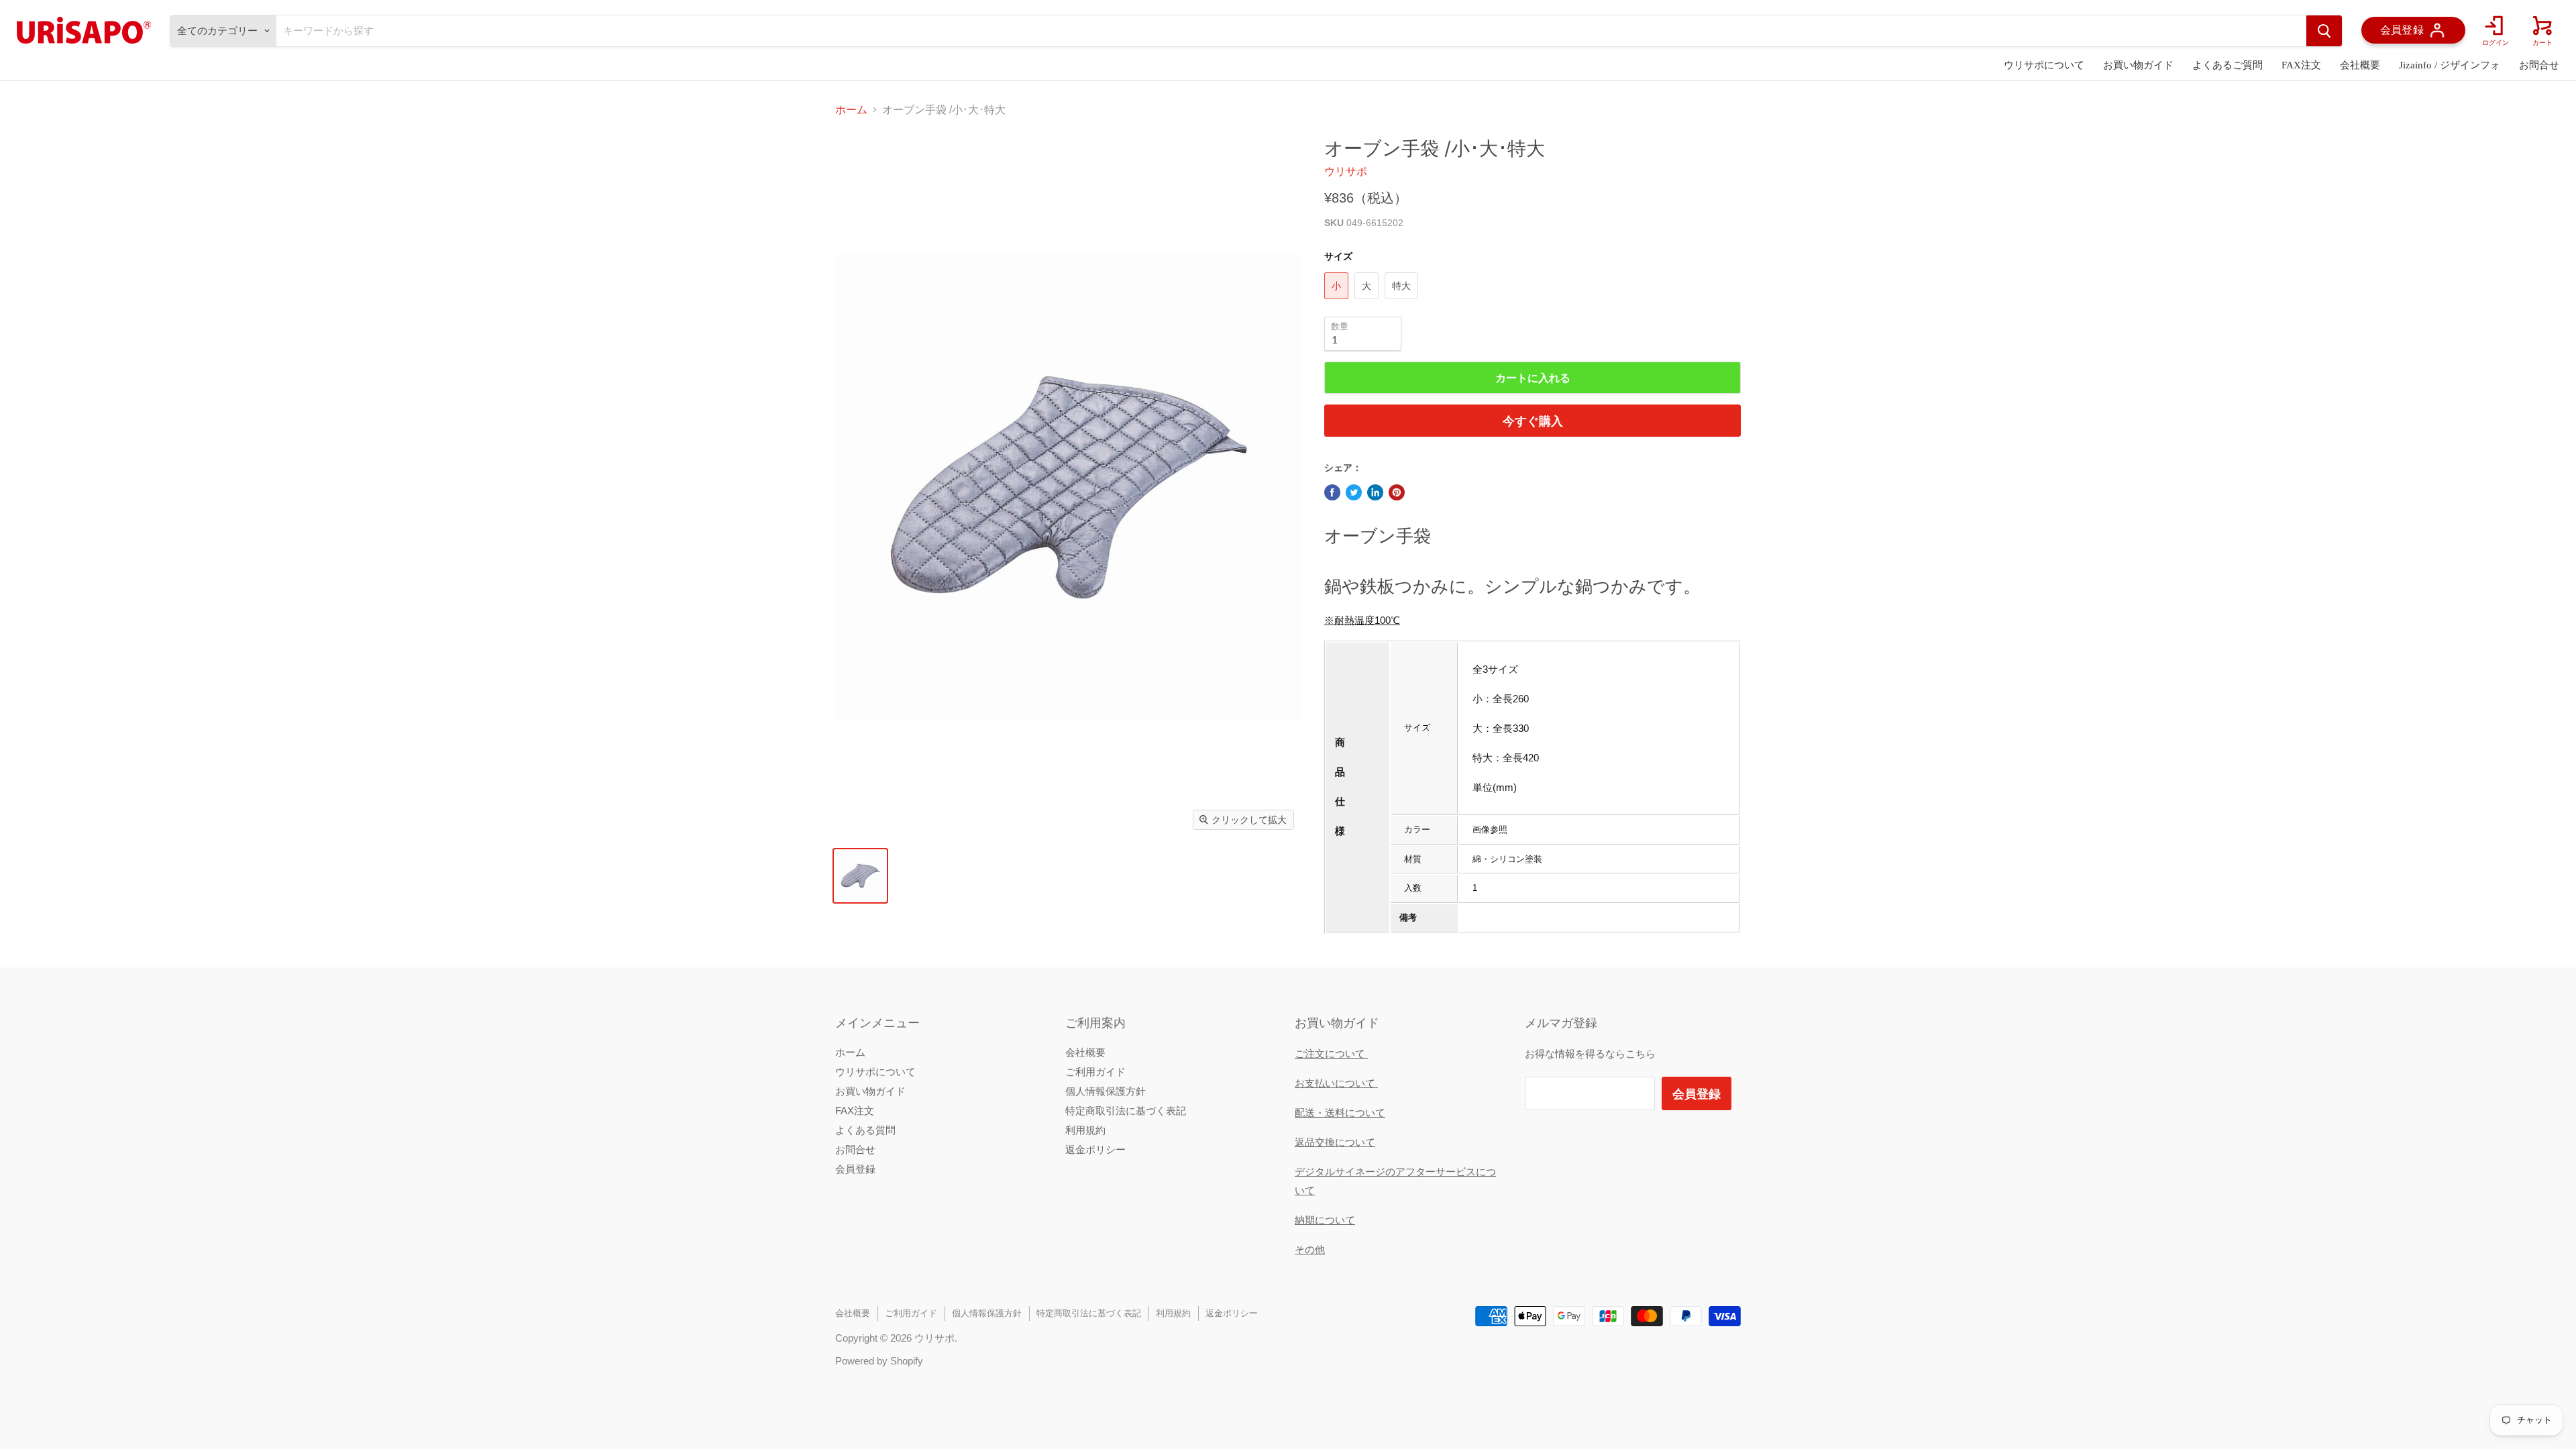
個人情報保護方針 (1106, 1091)
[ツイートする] (1354, 492)
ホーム (851, 110)
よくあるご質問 (2228, 65)
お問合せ (2539, 65)
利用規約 (1085, 1130)
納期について (1325, 1220)
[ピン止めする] (1397, 492)
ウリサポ (1346, 171)
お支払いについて (1336, 1083)
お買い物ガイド (2138, 65)
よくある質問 (865, 1130)
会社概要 (2360, 65)
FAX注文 (2301, 65)
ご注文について (1331, 1054)
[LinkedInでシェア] (1375, 492)
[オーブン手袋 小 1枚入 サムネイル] (860, 876)
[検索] (2324, 31)
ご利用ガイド (1095, 1072)
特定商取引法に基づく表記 (1126, 1111)
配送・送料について (1340, 1113)
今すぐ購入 (1533, 421)
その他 (1310, 1249)
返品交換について (1335, 1142)
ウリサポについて (2044, 65)
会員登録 (855, 1169)
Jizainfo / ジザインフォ (2450, 65)
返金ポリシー (1095, 1149)
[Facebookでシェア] (1332, 492)
